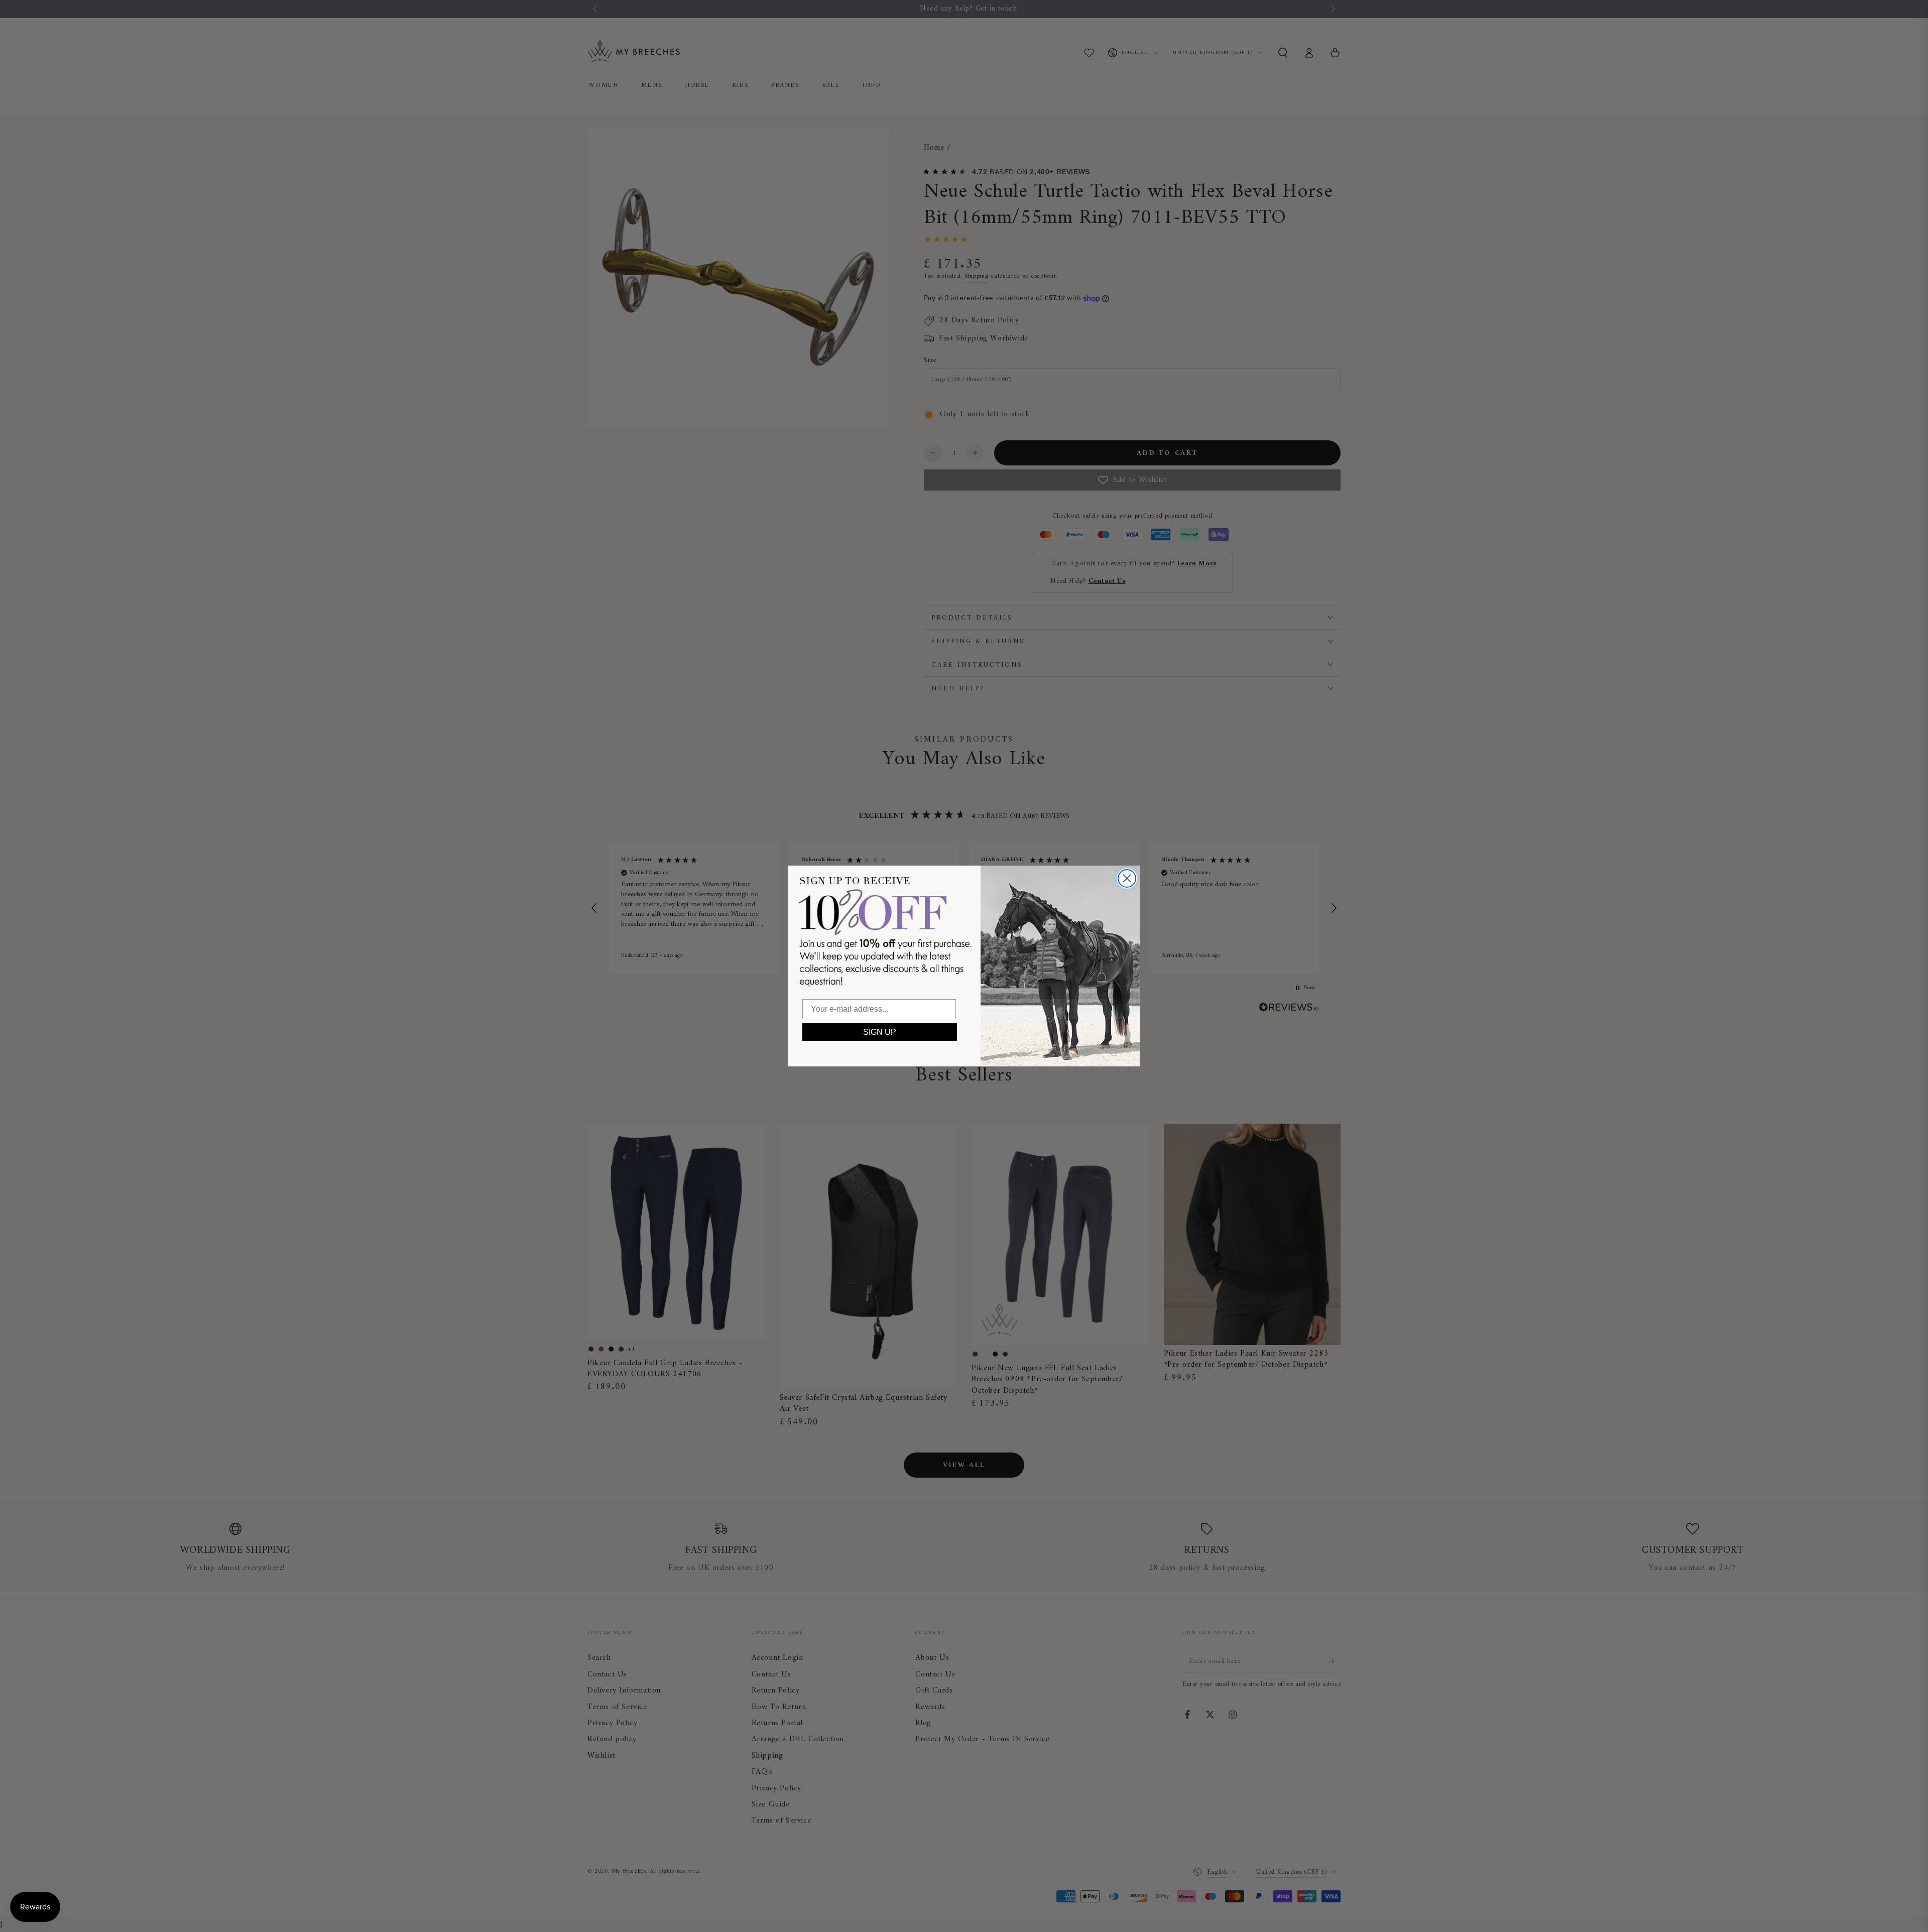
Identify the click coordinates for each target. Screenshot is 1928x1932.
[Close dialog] (1127, 878)
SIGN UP (880, 1032)
